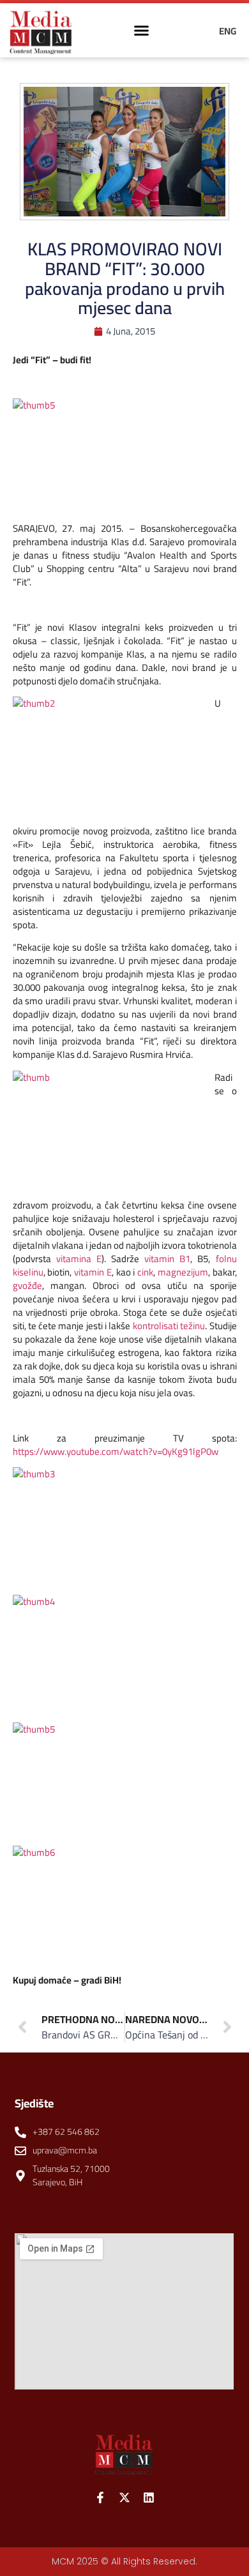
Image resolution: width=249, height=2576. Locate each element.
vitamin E (93, 1272)
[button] (142, 31)
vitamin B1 (167, 1259)
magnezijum (183, 1272)
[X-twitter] (124, 2497)
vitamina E (79, 1259)
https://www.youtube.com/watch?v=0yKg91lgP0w (116, 1451)
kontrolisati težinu (169, 1326)
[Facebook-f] (100, 2497)
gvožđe (27, 1285)
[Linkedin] (149, 2497)
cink (145, 1272)
